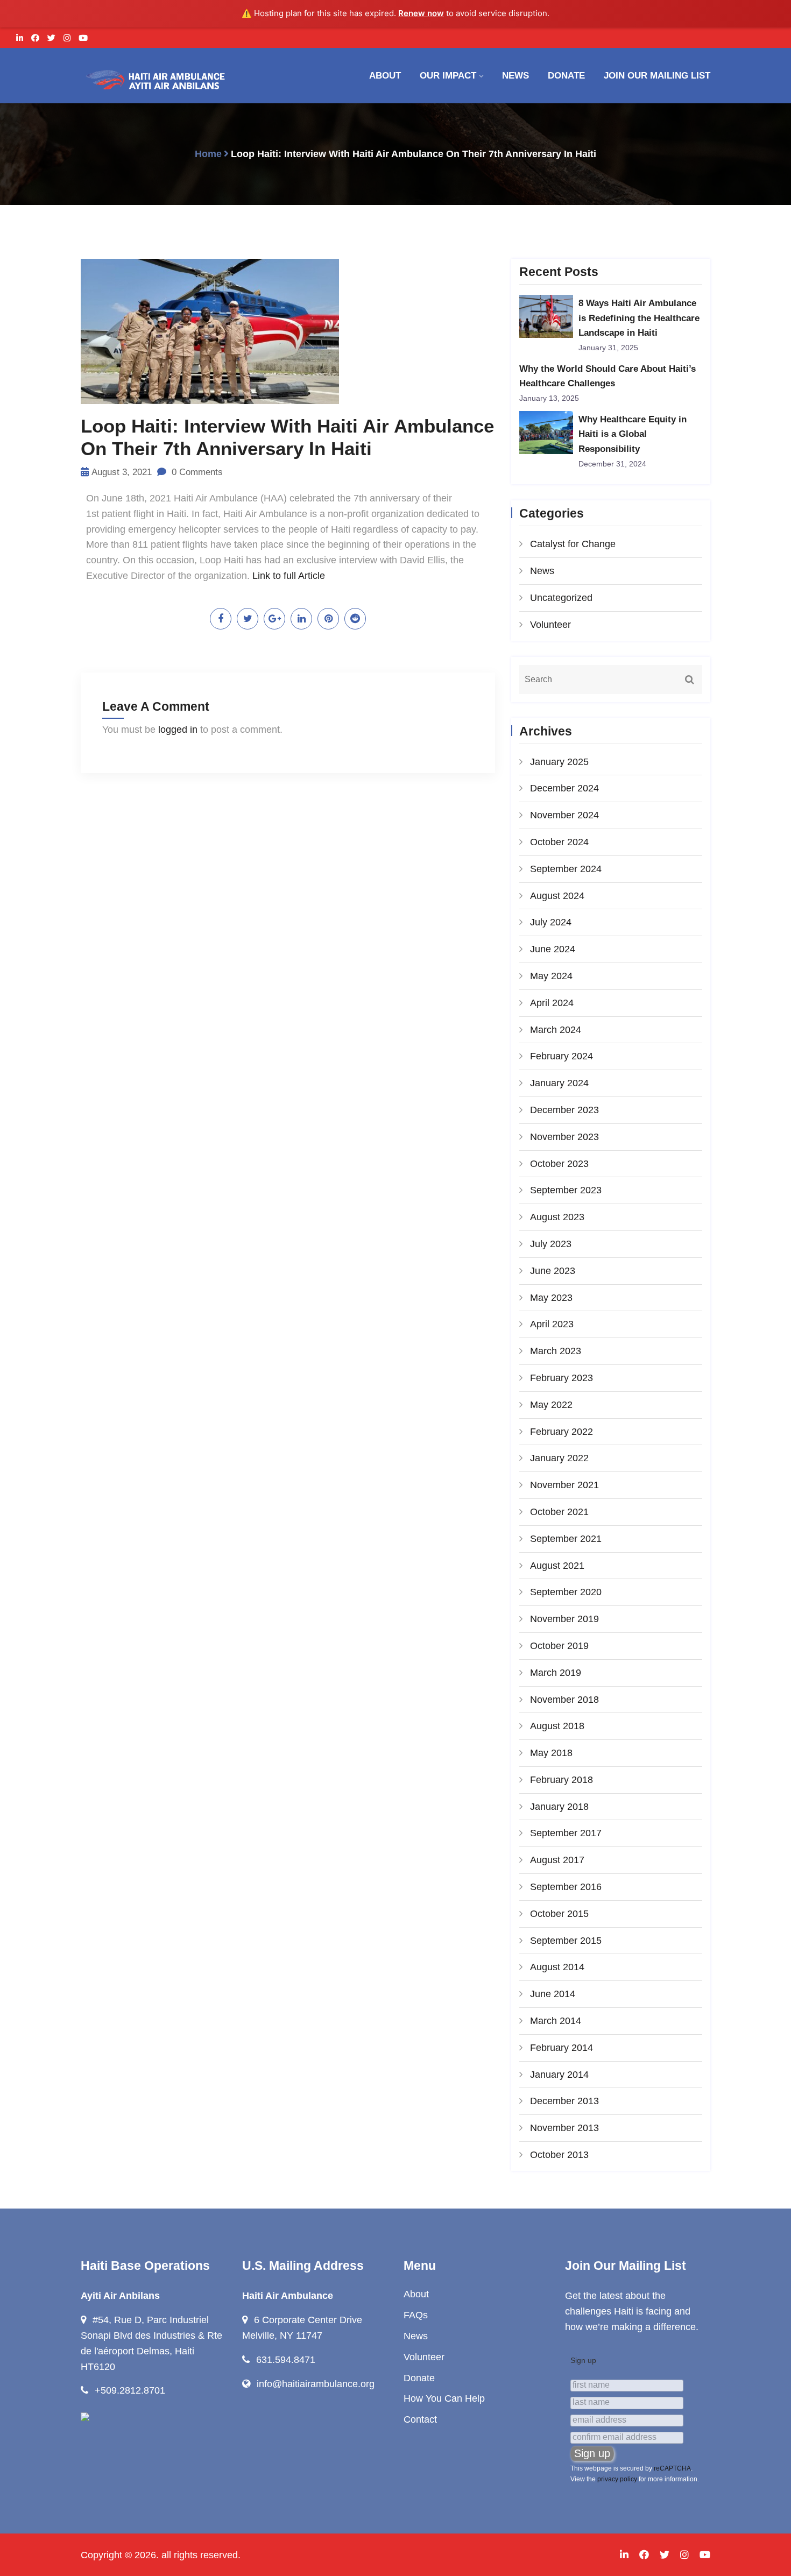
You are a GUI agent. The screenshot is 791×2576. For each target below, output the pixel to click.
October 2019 (559, 1646)
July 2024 (551, 922)
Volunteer (550, 625)
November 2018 (564, 1700)
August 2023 (557, 1217)
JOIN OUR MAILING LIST (657, 76)
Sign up (583, 2360)
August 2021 (557, 1566)
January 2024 (559, 1083)
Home (208, 154)
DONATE (566, 76)
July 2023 (551, 1244)
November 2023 (564, 1137)
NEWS (515, 76)
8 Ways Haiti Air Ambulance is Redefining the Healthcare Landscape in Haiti (639, 318)
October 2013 (559, 2155)
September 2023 (566, 1190)
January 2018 (559, 1807)
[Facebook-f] (35, 38)
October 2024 (559, 842)
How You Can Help (444, 2398)
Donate (419, 2378)
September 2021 (566, 1539)
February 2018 (562, 1780)
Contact (420, 2419)
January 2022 (559, 1458)
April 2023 (552, 1324)
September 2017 (566, 1833)
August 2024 (557, 896)
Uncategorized (561, 598)
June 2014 (553, 1994)
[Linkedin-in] (20, 38)
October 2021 (559, 1512)
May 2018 (551, 1753)
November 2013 (564, 2128)
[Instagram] (67, 38)
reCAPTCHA (672, 2468)
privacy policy (617, 2479)
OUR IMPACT (448, 76)
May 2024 (551, 976)
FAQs (416, 2315)
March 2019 (556, 1673)
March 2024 (556, 1030)
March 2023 (556, 1351)
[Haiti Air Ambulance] (153, 80)
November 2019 (564, 1619)
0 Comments (196, 472)
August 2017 (557, 1860)
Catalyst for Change (573, 544)
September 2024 (566, 869)
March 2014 (556, 2021)
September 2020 (566, 1592)
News (542, 571)
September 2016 (566, 1887)
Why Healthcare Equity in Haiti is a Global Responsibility (633, 434)
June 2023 (553, 1271)
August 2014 (557, 1967)
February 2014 (562, 2048)
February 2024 (562, 1056)
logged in (178, 730)
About (416, 2294)
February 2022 (562, 1432)
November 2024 (564, 815)
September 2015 (566, 1941)
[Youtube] (83, 38)
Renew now (421, 13)
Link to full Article (289, 576)
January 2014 (559, 2075)
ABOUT (385, 76)
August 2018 (557, 1726)
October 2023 (559, 1164)
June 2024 (553, 949)
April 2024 (552, 1003)
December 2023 (564, 1110)
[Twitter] (51, 38)
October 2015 (559, 1914)
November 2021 (564, 1485)
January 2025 (559, 762)
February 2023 (562, 1378)
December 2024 (564, 788)
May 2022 (551, 1405)
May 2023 (551, 1298)
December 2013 (564, 2101)
